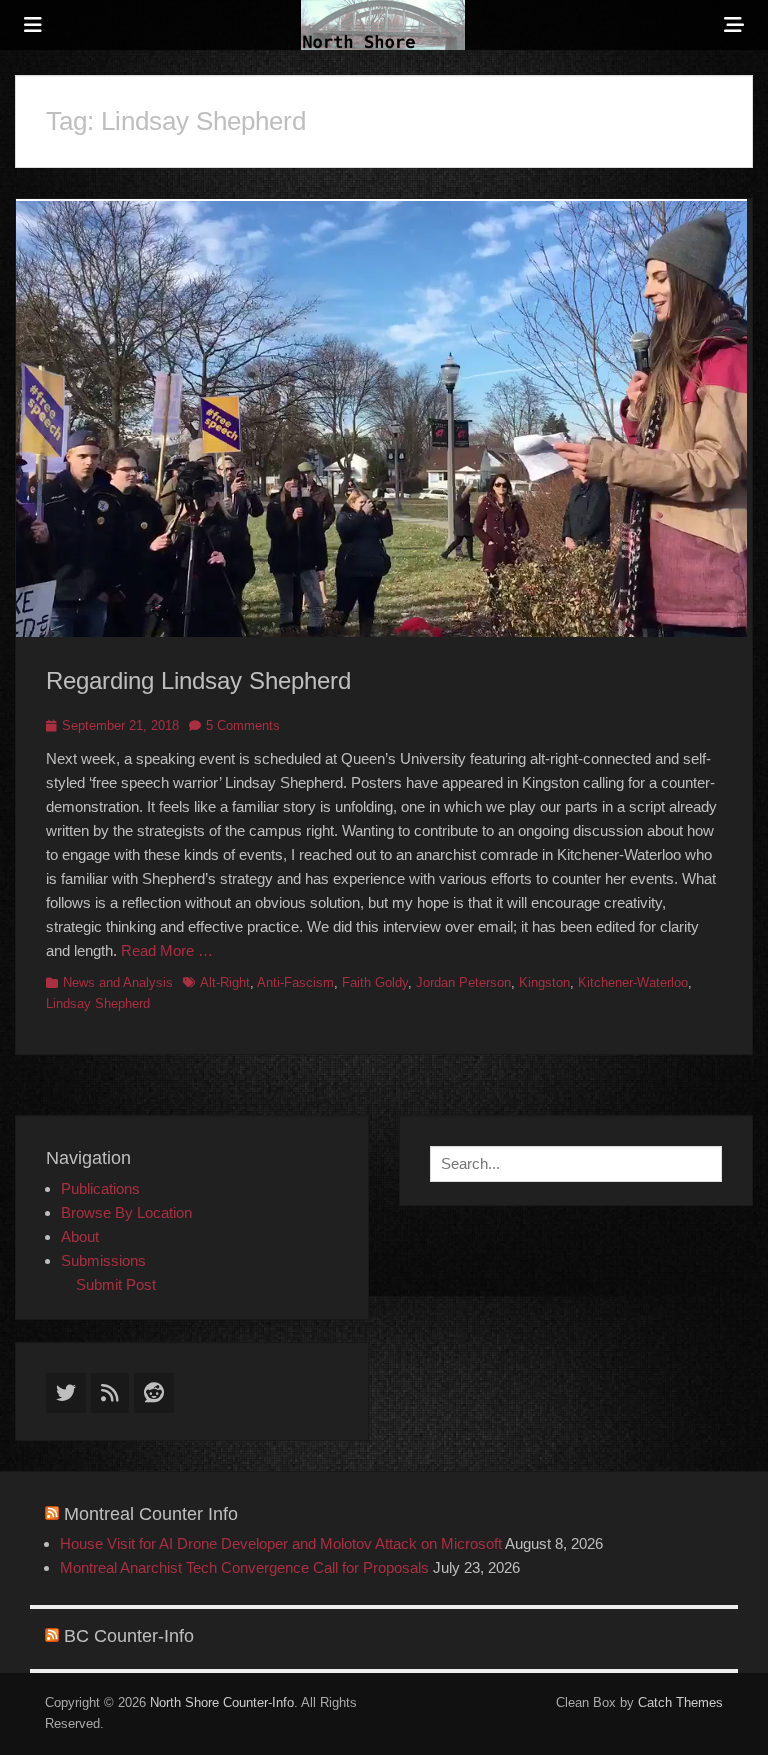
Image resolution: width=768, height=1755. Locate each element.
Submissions (103, 1260)
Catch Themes (680, 1702)
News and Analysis (118, 982)
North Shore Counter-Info (222, 1702)
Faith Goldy (375, 982)
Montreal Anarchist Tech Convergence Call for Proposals (244, 1567)
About (80, 1236)
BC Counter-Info (129, 1636)
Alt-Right (225, 982)
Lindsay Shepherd (98, 1003)
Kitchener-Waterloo (633, 982)
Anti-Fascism (295, 982)
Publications (100, 1188)
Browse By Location (126, 1212)
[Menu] (33, 25)
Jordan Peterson (463, 982)
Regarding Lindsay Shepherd (198, 680)
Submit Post (116, 1284)
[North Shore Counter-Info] (383, 25)
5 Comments (243, 725)
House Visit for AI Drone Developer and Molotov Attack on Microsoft (281, 1543)
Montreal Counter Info (151, 1514)
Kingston (544, 982)
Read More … (167, 950)
